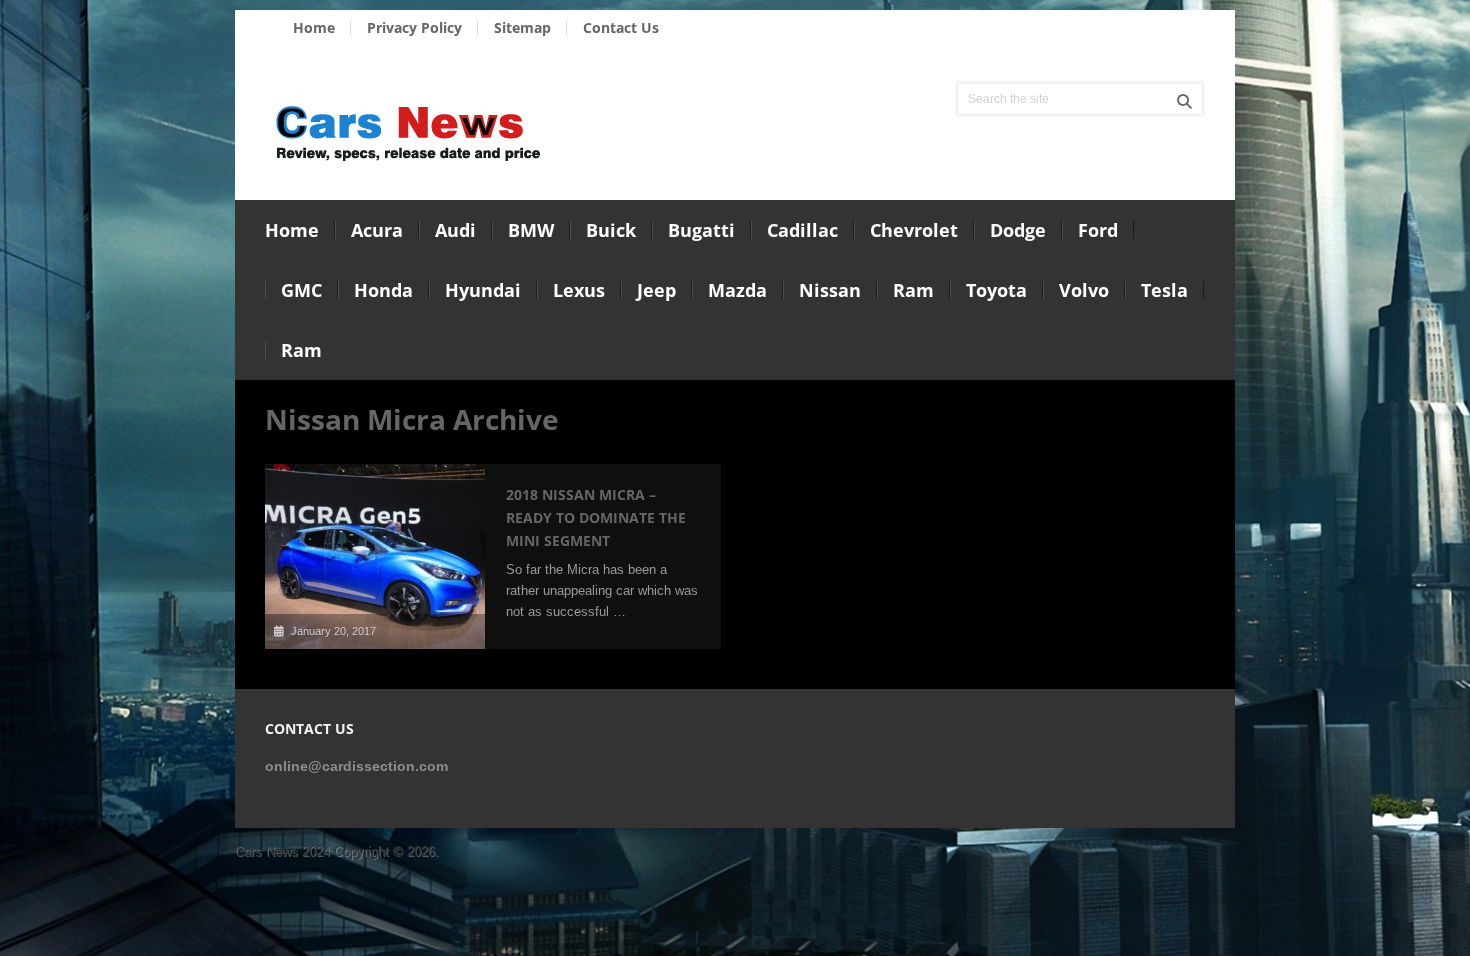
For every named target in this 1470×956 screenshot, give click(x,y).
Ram (913, 290)
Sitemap (522, 28)
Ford (1098, 230)
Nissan (830, 290)
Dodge (1018, 230)
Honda (383, 290)
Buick (611, 230)
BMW (531, 230)
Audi (455, 230)
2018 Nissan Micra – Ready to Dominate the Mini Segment (596, 517)
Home (314, 28)
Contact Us (621, 28)
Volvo (1084, 290)
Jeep (656, 290)
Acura (377, 230)
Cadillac (802, 230)
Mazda (737, 290)
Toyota (996, 290)
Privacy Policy (414, 28)
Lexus (579, 290)
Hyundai (483, 290)
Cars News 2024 (282, 851)
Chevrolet (914, 230)
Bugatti (701, 230)
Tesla (1164, 290)
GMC (301, 290)
